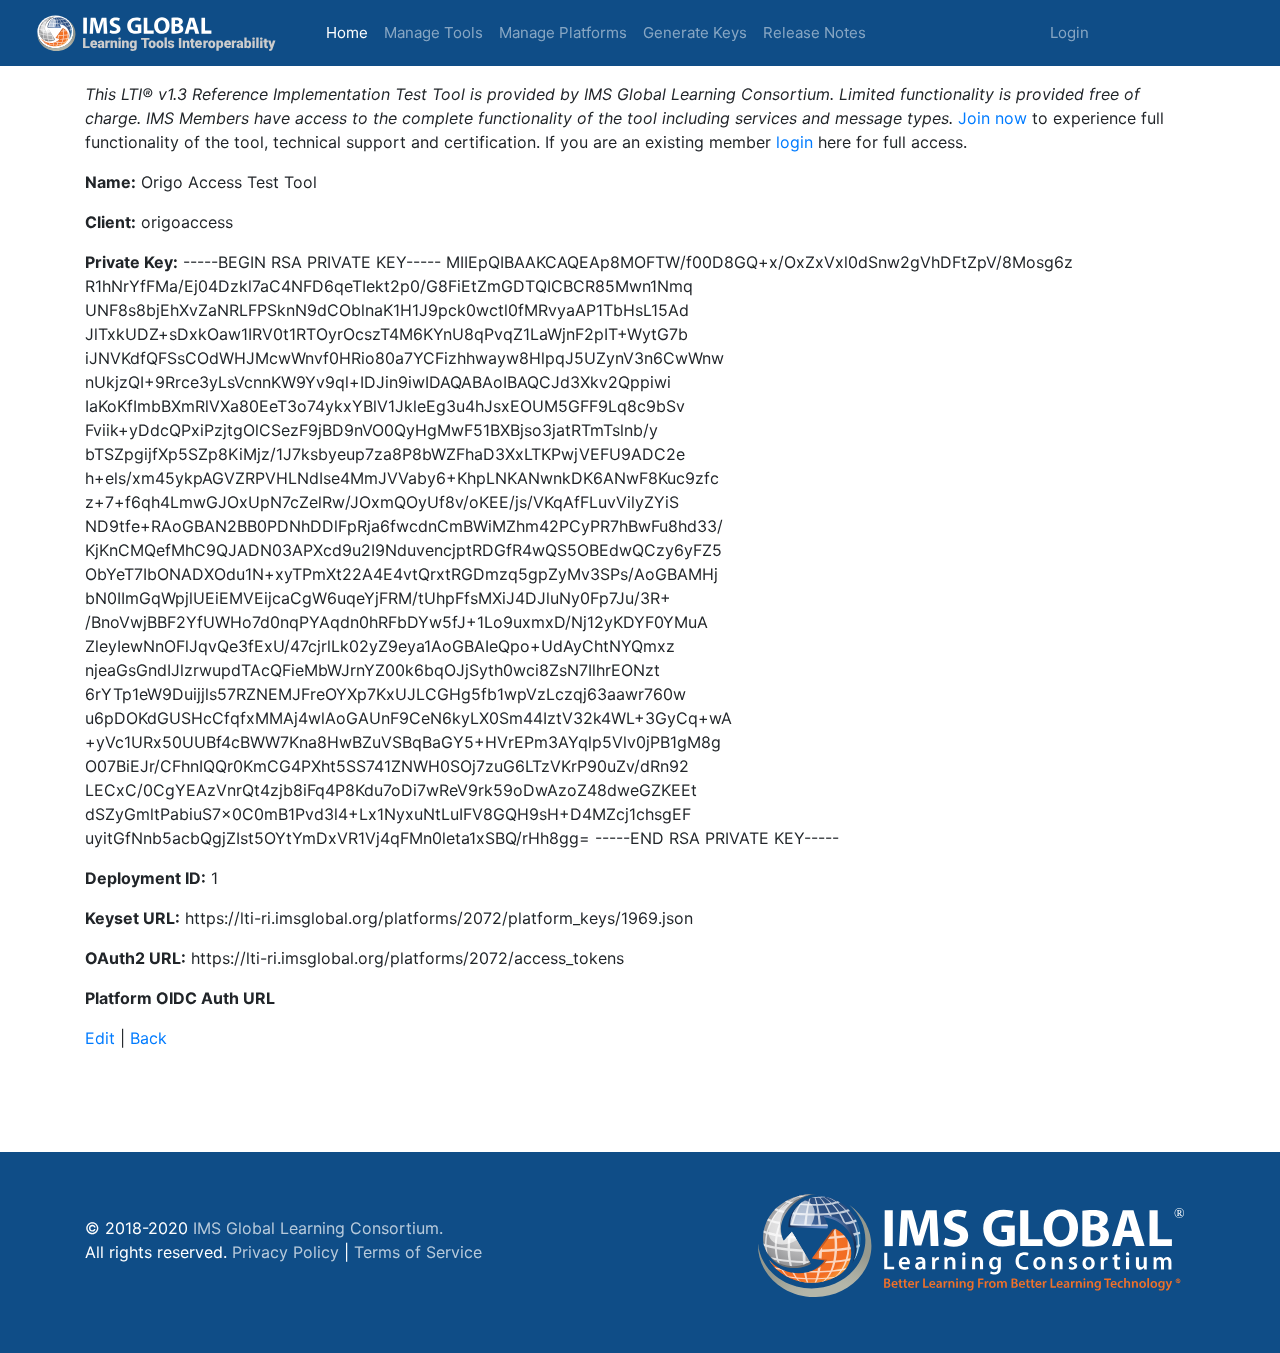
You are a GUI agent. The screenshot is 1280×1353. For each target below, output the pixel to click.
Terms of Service (418, 1252)
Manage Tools (433, 32)
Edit (100, 1038)
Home (351, 32)
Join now (992, 118)
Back (148, 1038)
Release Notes (814, 32)
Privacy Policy (285, 1252)
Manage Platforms (563, 32)
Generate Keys (695, 32)
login (794, 142)
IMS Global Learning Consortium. (318, 1228)
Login (1069, 32)
